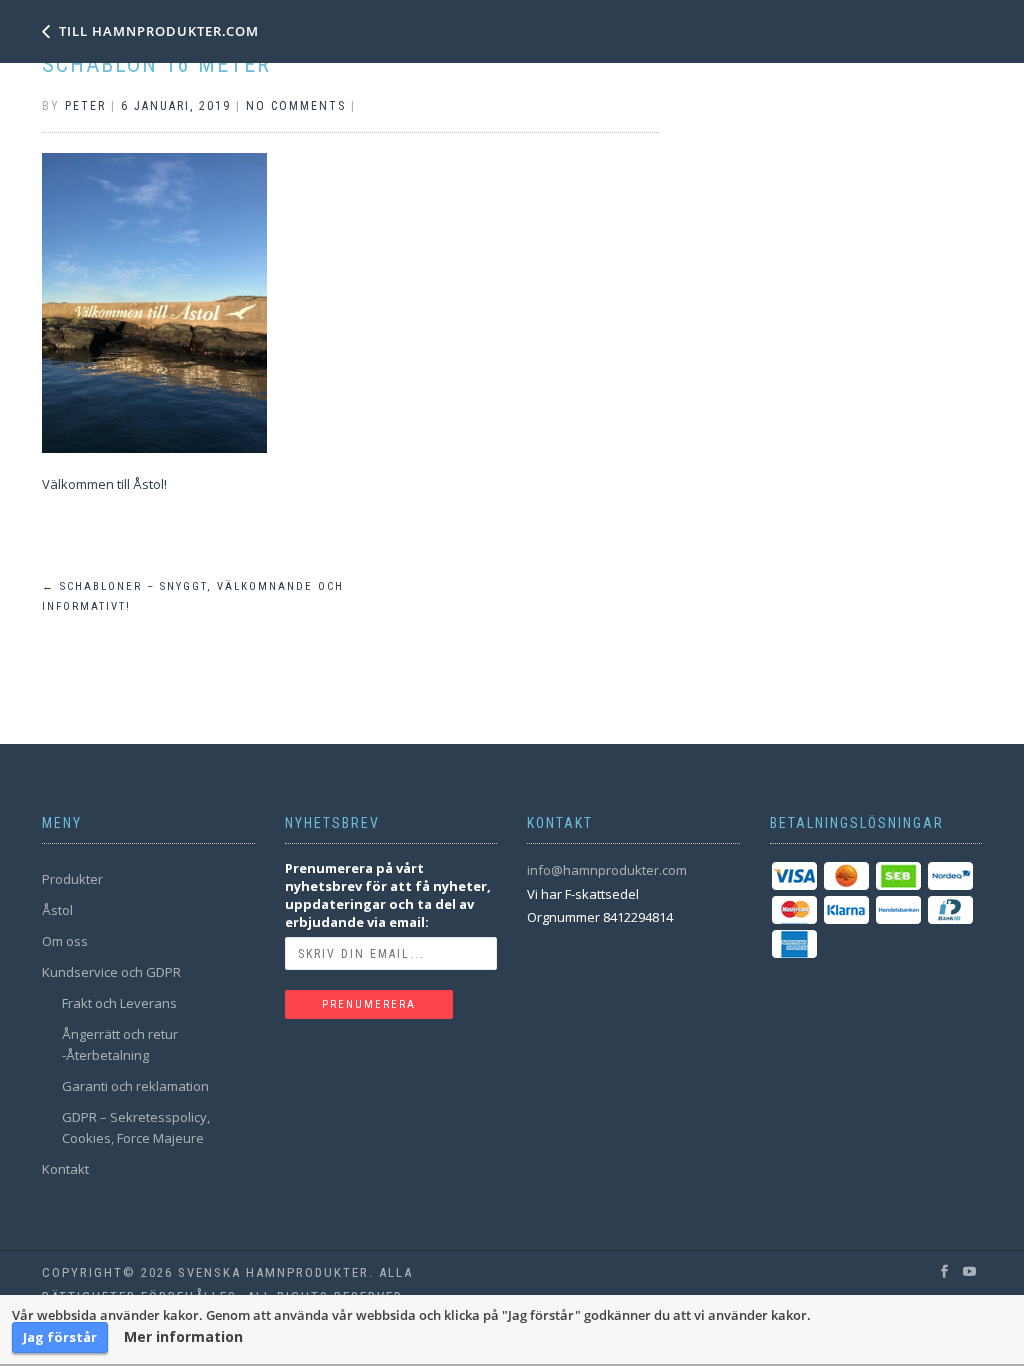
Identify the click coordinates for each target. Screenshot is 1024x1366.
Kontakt (65, 1169)
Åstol (57, 910)
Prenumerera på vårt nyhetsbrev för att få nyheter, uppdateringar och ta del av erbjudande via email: (388, 895)
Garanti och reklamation (135, 1086)
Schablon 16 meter (156, 64)
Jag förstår (60, 1337)
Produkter (72, 879)
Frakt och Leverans (119, 1003)
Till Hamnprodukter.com (159, 31)
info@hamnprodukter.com (607, 870)
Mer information (183, 1337)
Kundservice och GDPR (111, 972)
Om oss (65, 941)
